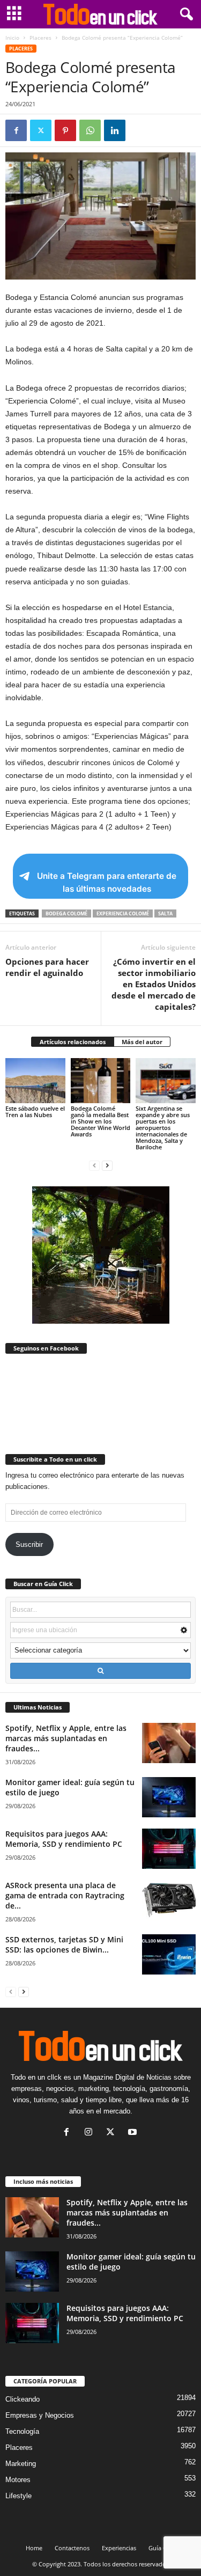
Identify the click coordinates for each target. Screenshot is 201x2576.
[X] (41, 130)
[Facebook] (16, 130)
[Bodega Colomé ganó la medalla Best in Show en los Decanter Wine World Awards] (101, 1080)
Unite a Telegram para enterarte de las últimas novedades (107, 882)
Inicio (12, 38)
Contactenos (72, 2548)
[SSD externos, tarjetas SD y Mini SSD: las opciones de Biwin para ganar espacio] (169, 1954)
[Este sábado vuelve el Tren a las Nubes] (35, 1080)
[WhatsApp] (90, 130)
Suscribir (29, 1544)
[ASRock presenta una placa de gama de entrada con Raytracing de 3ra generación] (169, 1900)
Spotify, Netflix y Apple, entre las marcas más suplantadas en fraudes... (66, 1738)
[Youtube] (134, 2133)
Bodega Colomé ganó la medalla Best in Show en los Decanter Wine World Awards (100, 1121)
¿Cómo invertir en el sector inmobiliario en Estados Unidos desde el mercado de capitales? (154, 984)
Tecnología (22, 2431)
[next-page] (107, 1165)
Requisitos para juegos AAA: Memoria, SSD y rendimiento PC (64, 1839)
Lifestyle (18, 2496)
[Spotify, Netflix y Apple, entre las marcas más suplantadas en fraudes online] (169, 1743)
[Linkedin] (115, 130)
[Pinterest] (65, 130)
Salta (165, 913)
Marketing (21, 2464)
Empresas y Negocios (40, 2415)
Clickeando (23, 2399)
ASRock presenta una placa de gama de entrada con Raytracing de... (65, 1895)
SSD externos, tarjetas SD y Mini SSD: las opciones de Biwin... (64, 1944)
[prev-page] (94, 1165)
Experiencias (119, 2548)
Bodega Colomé (66, 913)
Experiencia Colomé (123, 913)
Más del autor (142, 1042)
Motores (18, 2480)
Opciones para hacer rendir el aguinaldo (47, 967)
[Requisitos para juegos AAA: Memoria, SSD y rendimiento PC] (169, 1849)
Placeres (40, 38)
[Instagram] (91, 2133)
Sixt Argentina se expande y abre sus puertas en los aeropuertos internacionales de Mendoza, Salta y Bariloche (163, 1128)
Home (34, 2548)
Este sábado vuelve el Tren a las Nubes (35, 1111)
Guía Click (162, 2548)
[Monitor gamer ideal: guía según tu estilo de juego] (169, 1797)
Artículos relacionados (73, 1042)
